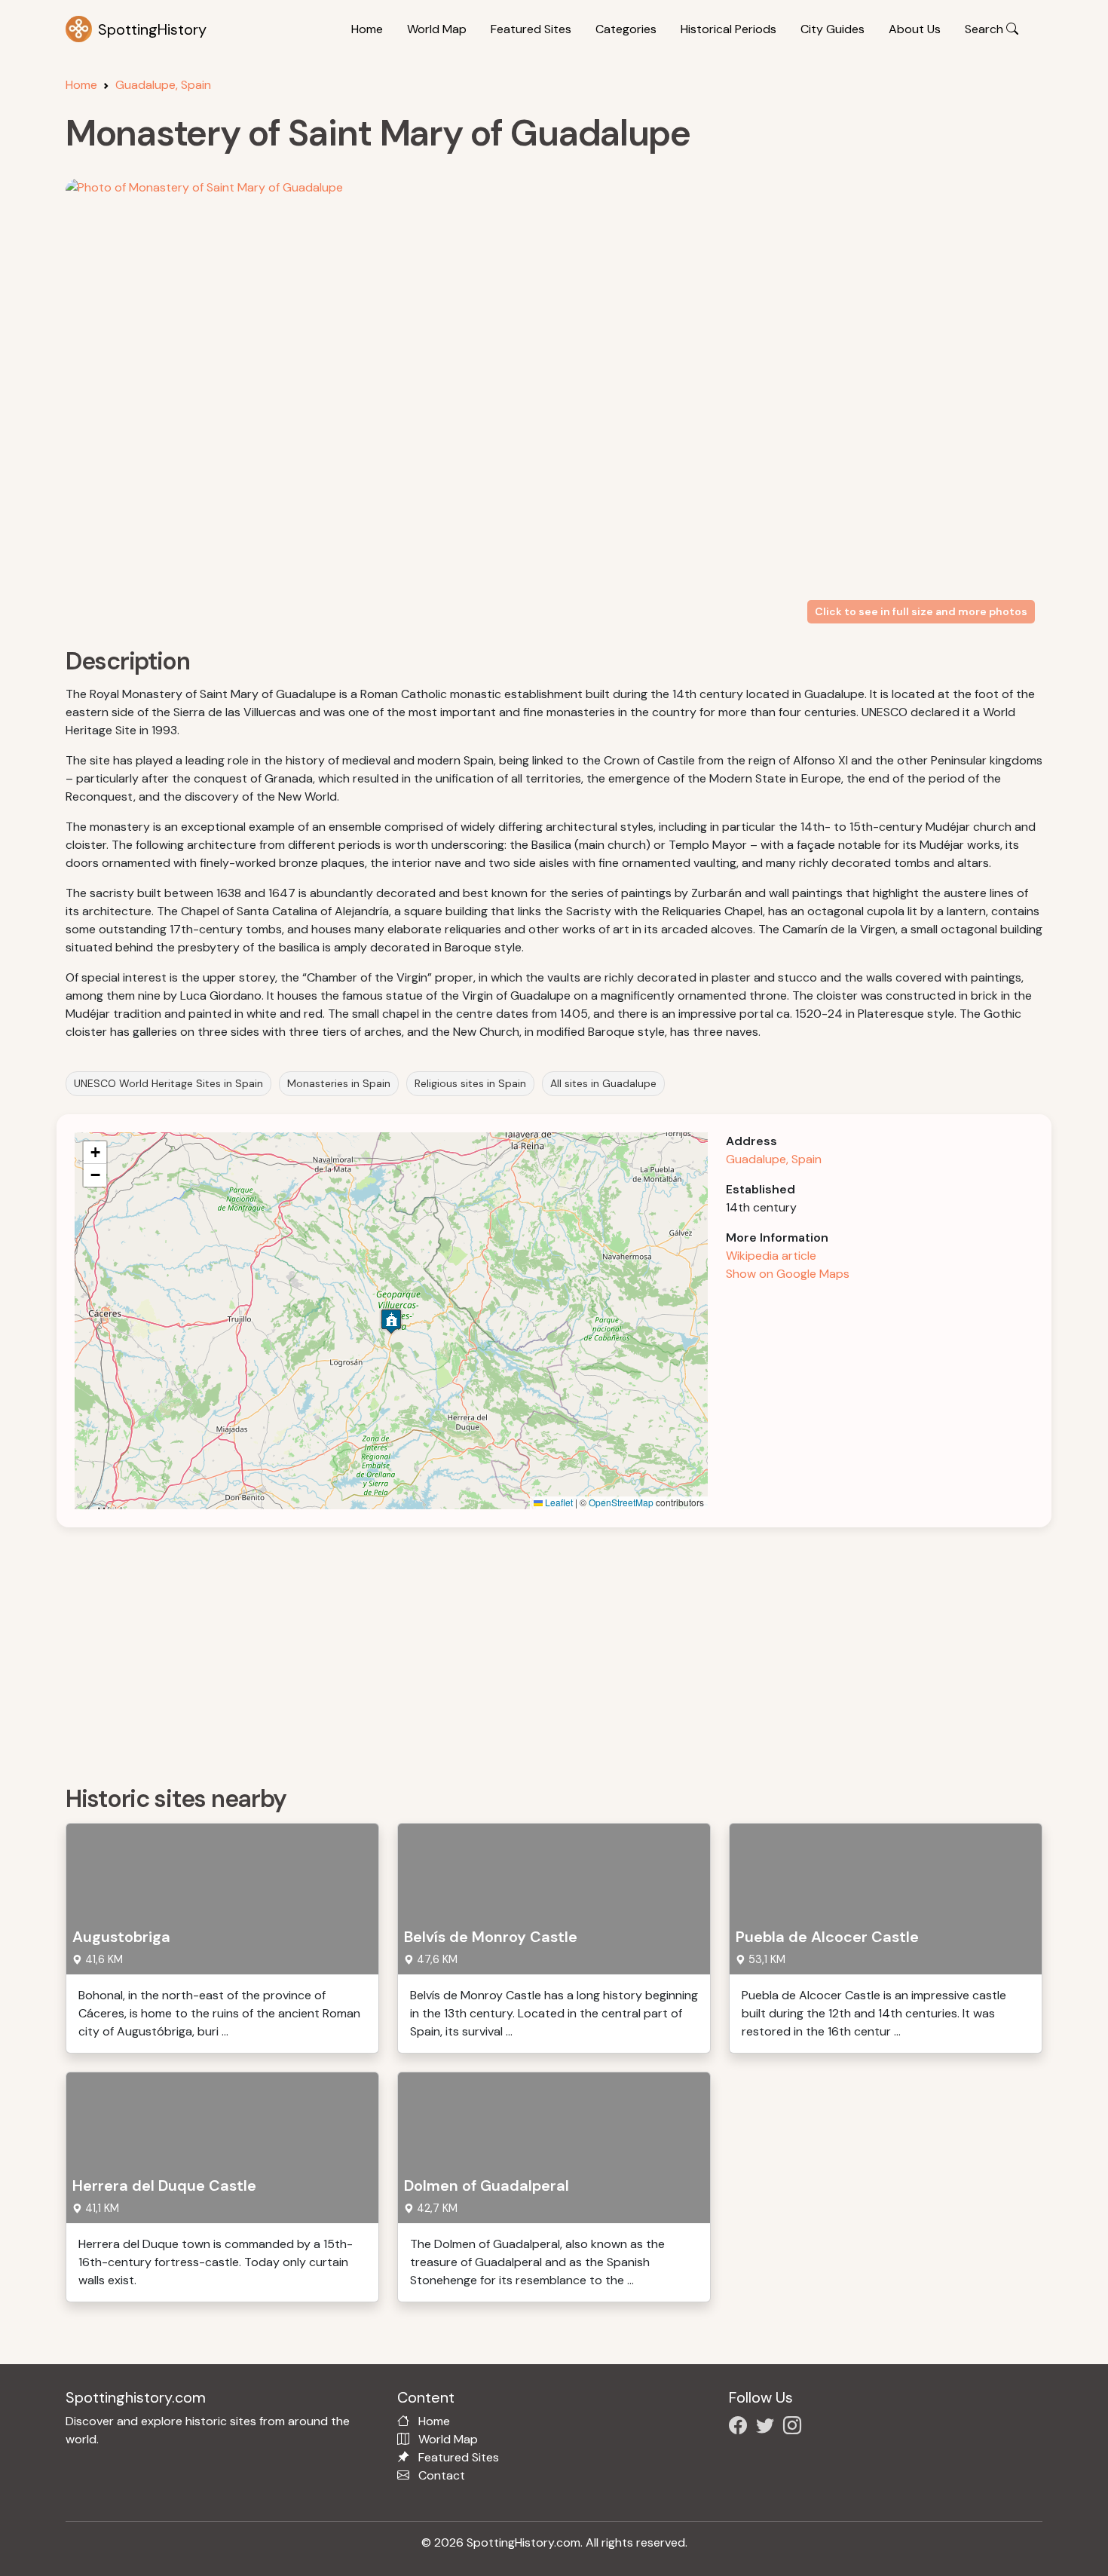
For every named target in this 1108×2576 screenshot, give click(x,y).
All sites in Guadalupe (603, 1083)
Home (367, 29)
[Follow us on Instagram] (795, 2428)
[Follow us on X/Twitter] (768, 2428)
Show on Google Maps (788, 1274)
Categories (626, 29)
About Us (915, 29)
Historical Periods (728, 29)
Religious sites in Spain (470, 1083)
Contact (442, 2475)
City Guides (833, 29)
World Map (437, 29)
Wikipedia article (771, 1256)
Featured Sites (531, 29)
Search (986, 29)
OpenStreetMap (621, 1502)
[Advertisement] (518, 1651)
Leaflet (558, 1502)
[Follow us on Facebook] (741, 2428)
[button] (391, 1321)
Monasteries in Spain (339, 1083)
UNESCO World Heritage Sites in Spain (168, 1083)
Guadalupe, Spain (163, 85)
